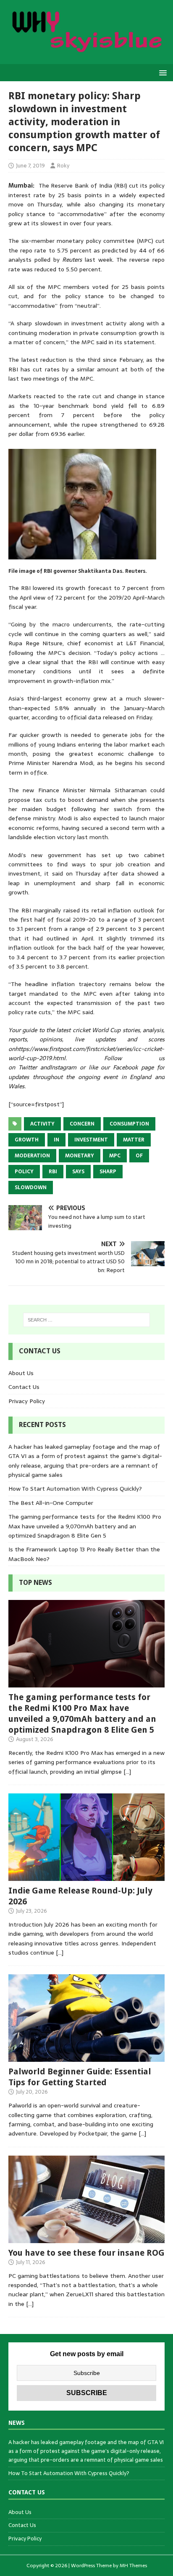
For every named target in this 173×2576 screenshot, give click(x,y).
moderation (32, 1156)
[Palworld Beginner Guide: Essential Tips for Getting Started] (86, 2057)
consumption (129, 1124)
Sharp (108, 1172)
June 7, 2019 (30, 166)
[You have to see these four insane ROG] (86, 2238)
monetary (80, 1156)
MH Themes (133, 2566)
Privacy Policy (27, 1401)
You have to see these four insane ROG (86, 2253)
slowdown (31, 1188)
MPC (115, 1156)
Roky (63, 166)
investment (91, 1140)
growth (27, 1140)
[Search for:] (87, 1320)
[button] (161, 72)
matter (134, 1140)
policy (24, 1172)
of (139, 1156)
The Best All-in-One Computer (51, 1503)
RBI (53, 1172)
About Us (21, 1373)
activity (42, 1124)
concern (82, 1124)
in (56, 1140)
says (78, 1172)
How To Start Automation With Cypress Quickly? (75, 1489)
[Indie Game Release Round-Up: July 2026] (86, 1876)
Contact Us (24, 1387)
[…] (127, 1772)
